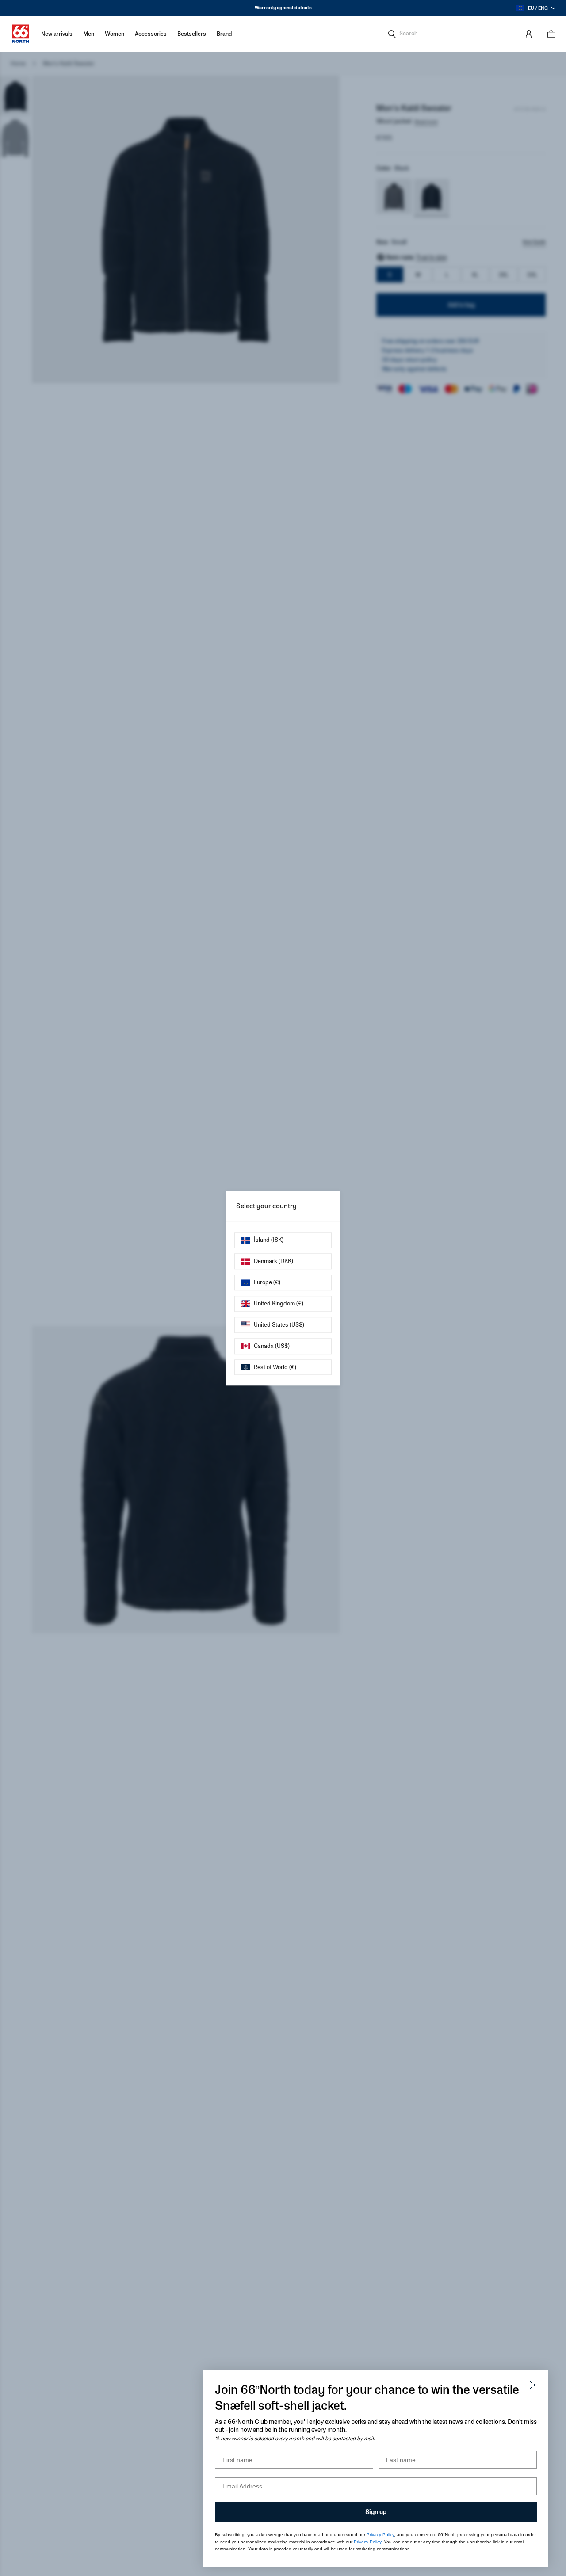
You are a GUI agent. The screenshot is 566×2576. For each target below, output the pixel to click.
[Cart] (549, 34)
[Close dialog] (534, 2385)
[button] (89, 34)
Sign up (376, 2512)
